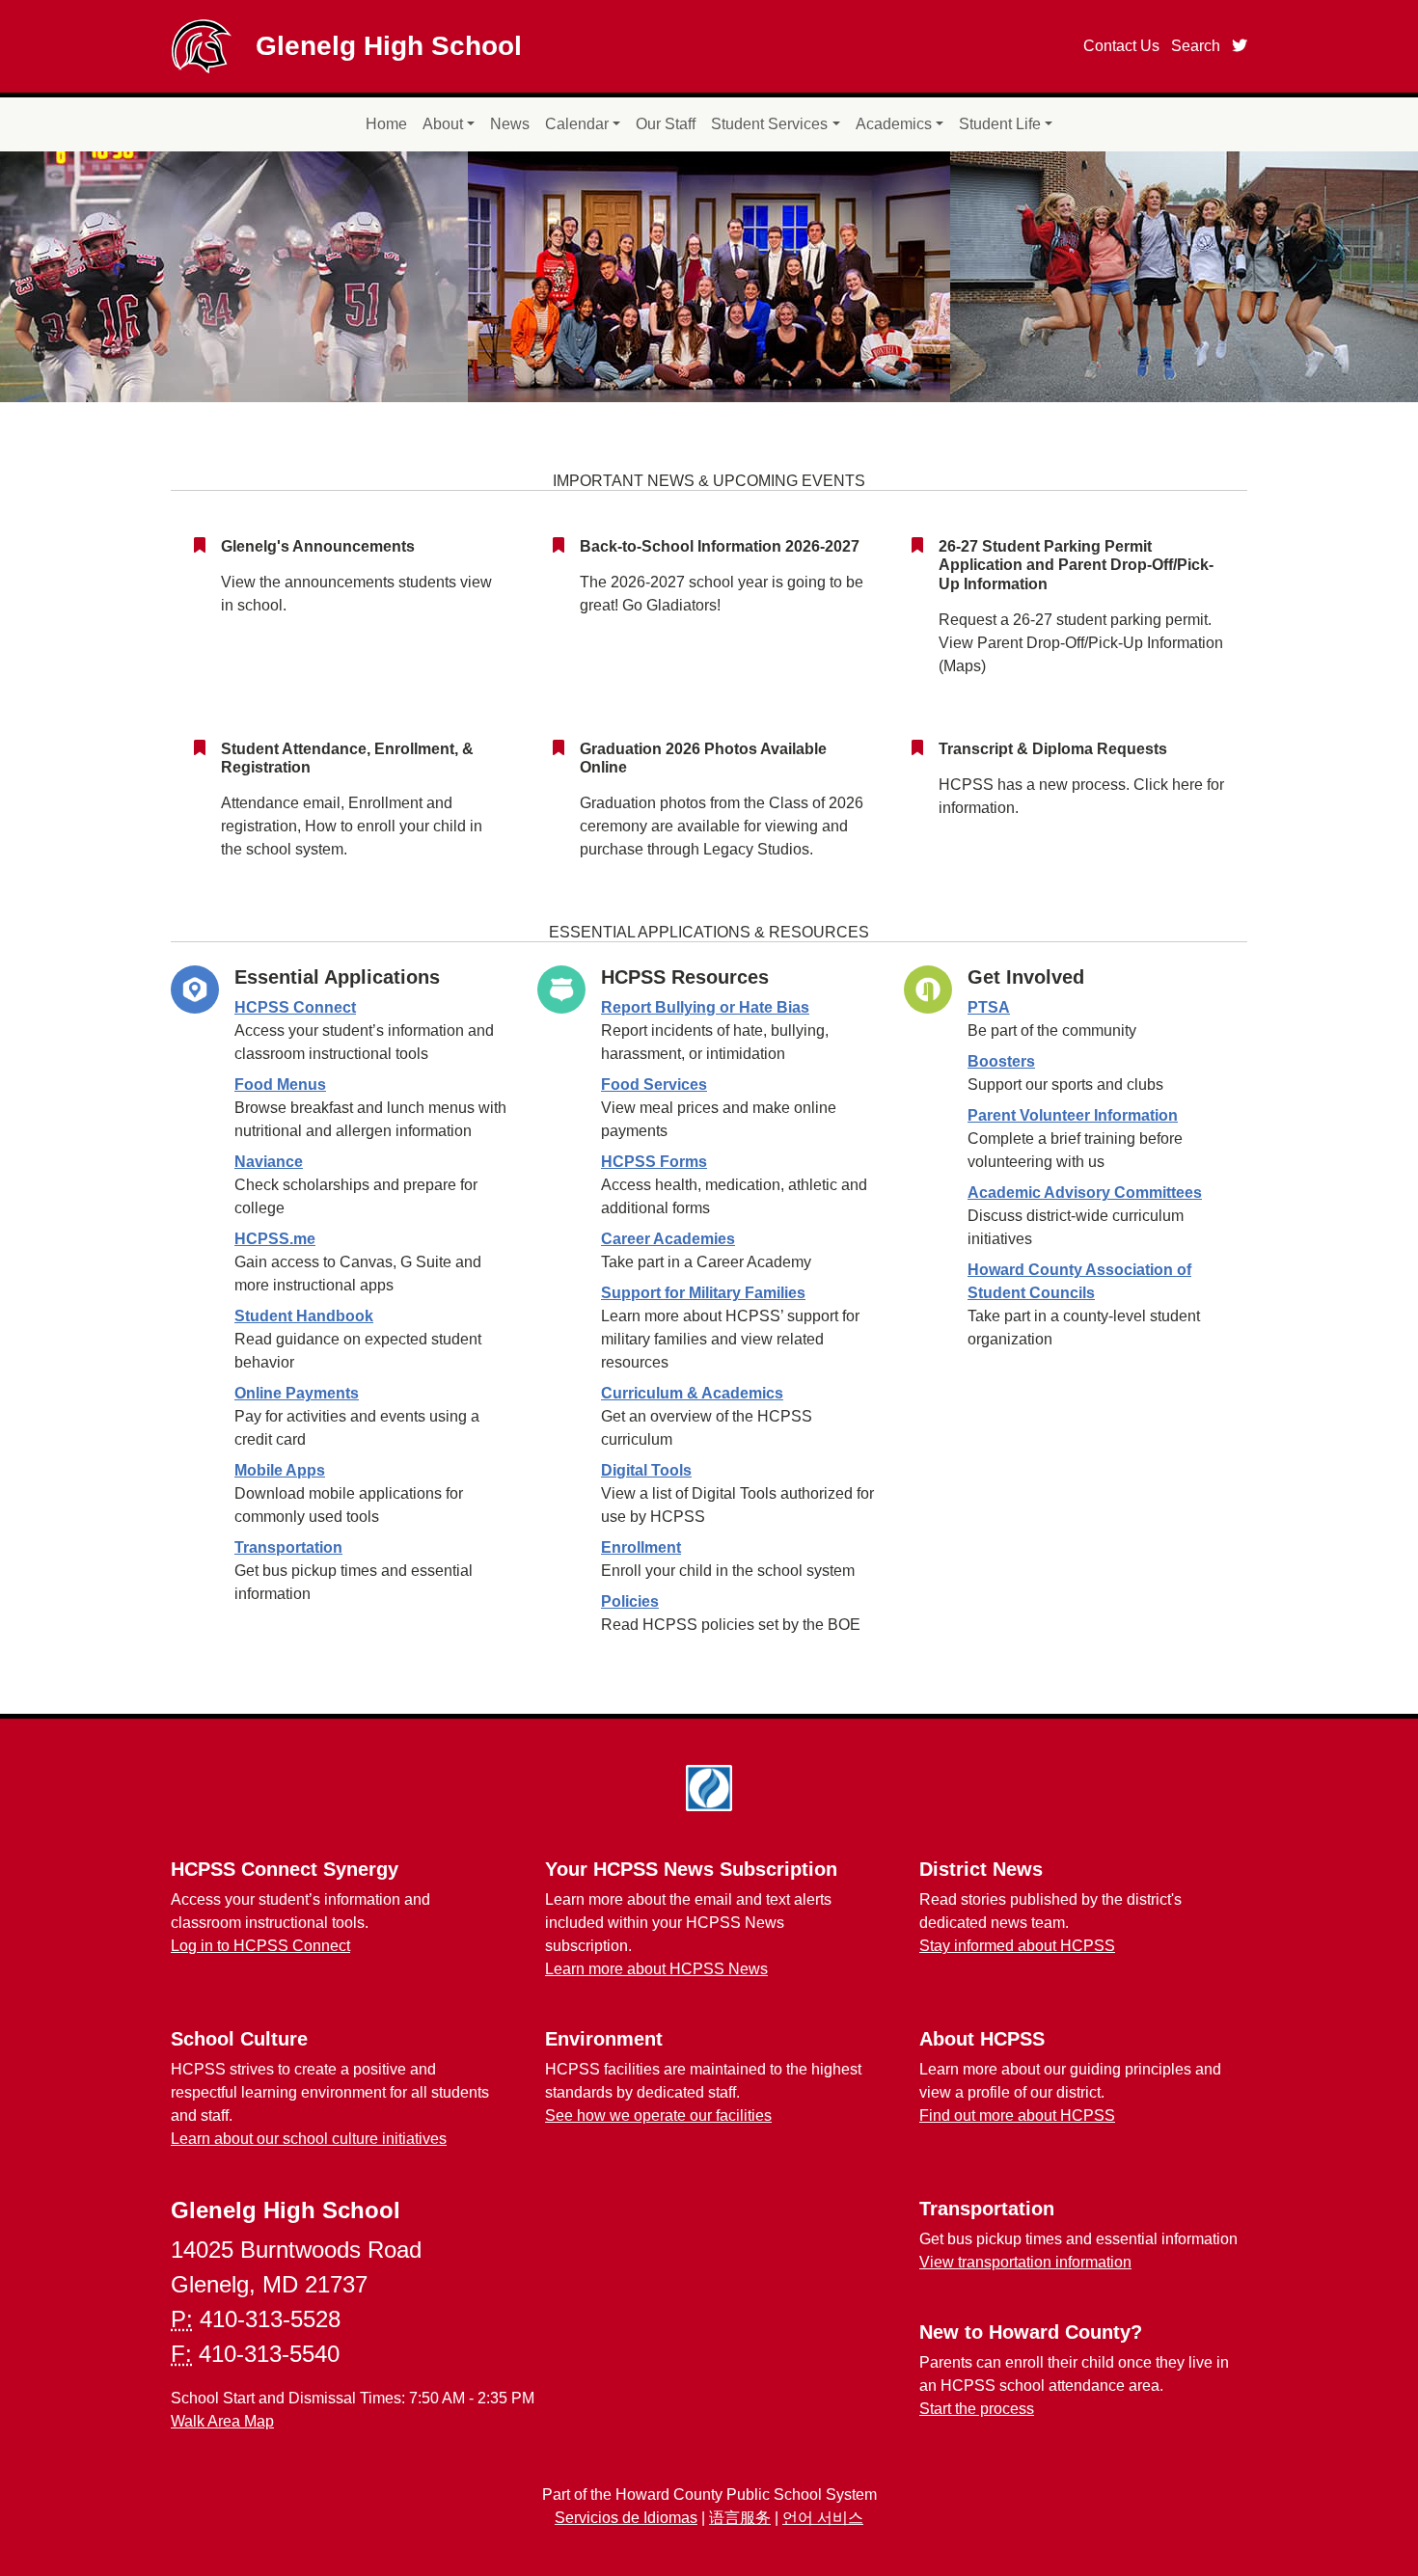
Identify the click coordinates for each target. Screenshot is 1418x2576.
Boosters (1001, 1061)
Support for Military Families (703, 1293)
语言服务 (740, 2518)
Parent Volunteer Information (1073, 1115)
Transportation (288, 1547)
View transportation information (1025, 2262)
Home (386, 124)
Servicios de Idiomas (626, 2518)
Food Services (654, 1085)
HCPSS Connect (295, 1007)
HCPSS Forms (654, 1162)
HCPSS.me (275, 1239)
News (510, 124)
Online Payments (297, 1393)
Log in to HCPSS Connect (260, 1946)
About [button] (443, 124)
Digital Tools (646, 1470)
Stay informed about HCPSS (1017, 1946)
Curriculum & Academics (692, 1393)
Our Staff (666, 124)
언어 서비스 (823, 2518)
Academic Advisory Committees (1085, 1193)
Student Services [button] (769, 124)
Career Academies (668, 1239)
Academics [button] (894, 124)
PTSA (989, 1007)
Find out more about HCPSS (1017, 2115)
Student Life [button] (1000, 124)
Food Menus (280, 1085)
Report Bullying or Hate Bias (705, 1007)
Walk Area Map (222, 2421)
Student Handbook (304, 1316)
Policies (630, 1601)
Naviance (269, 1162)
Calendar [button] (577, 124)
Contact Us (1121, 46)
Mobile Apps (280, 1470)
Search (1196, 46)
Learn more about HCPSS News (656, 1969)
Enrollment (641, 1547)
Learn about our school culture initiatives (309, 2139)
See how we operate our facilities (658, 2115)
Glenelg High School (389, 46)
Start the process (977, 2409)
